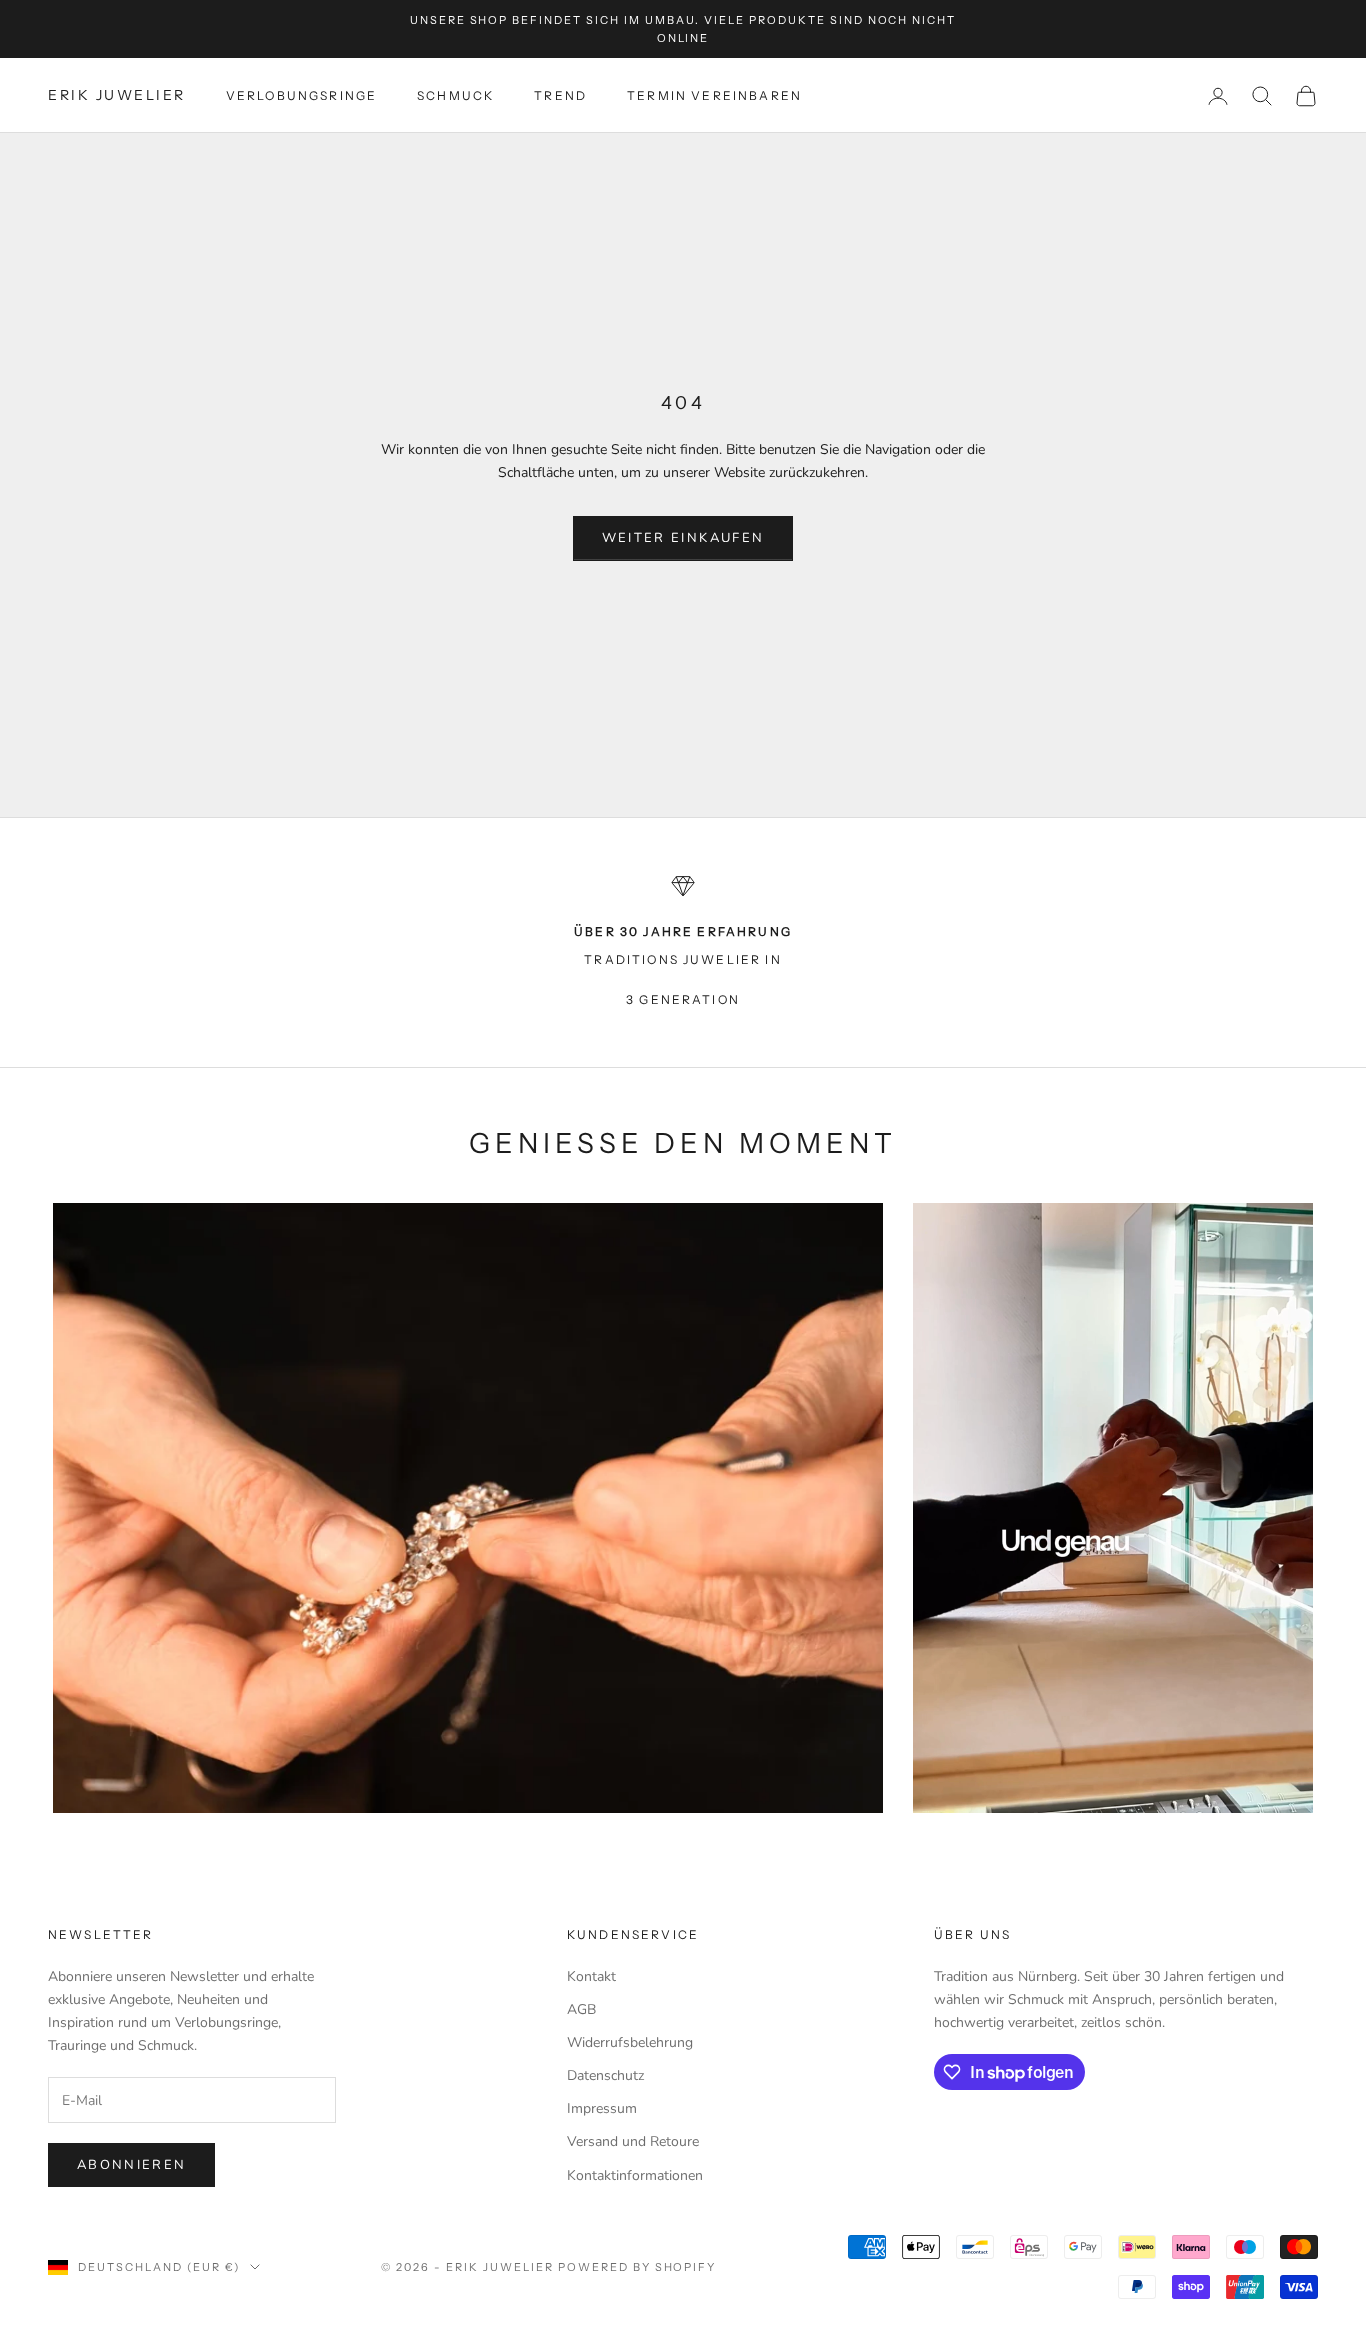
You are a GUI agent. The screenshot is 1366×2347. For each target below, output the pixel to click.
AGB (581, 2009)
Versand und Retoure (633, 2141)
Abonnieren (131, 2165)
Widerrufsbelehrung (630, 2042)
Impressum (602, 2108)
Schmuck (455, 95)
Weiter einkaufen (683, 538)
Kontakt (591, 1976)
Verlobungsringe (301, 95)
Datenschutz (605, 2075)
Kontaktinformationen (635, 2175)
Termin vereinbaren (714, 95)
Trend (560, 95)
